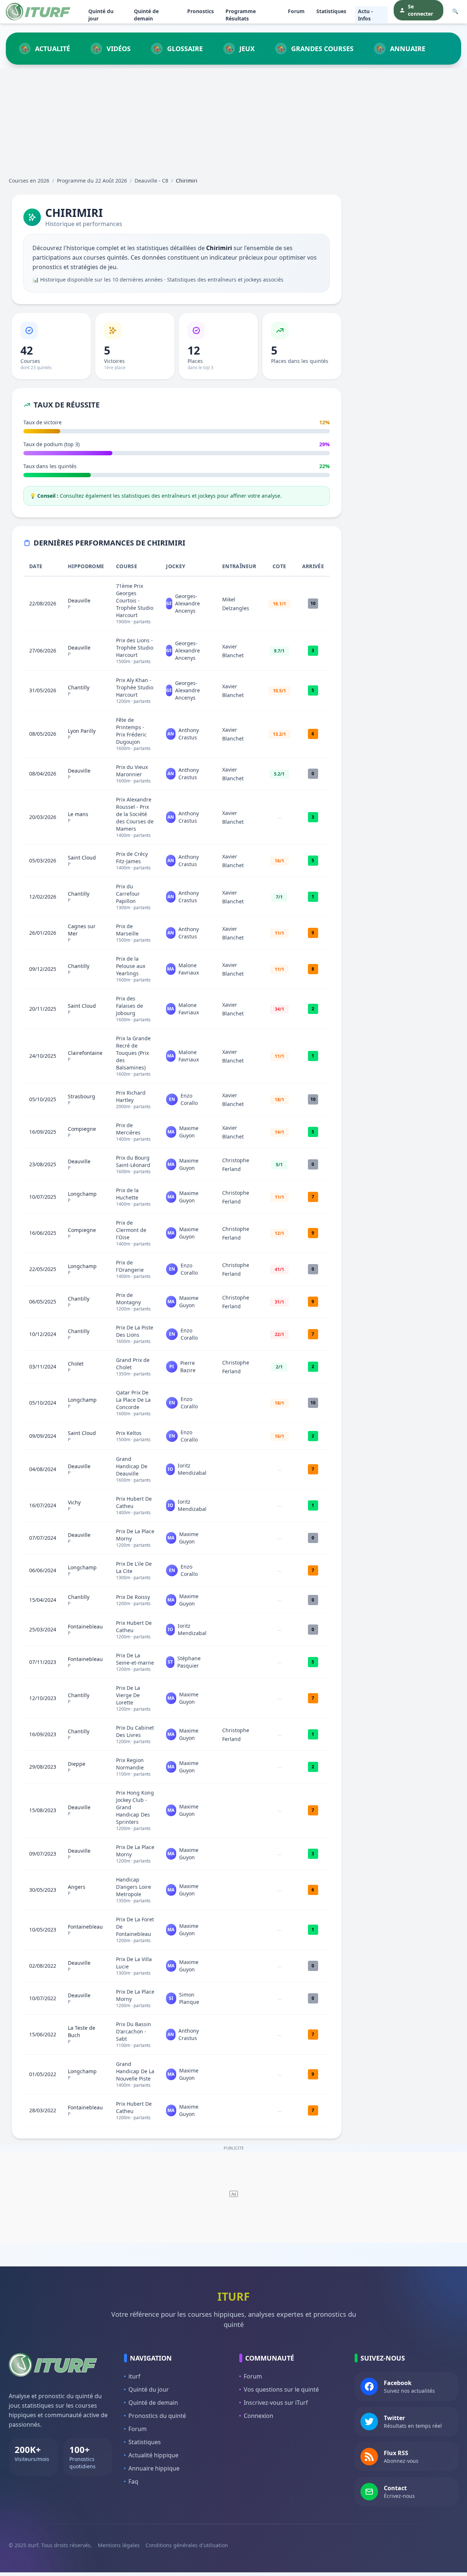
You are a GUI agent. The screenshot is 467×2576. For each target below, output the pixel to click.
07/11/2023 (43, 1662)
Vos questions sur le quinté (281, 2389)
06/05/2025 (43, 1302)
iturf (134, 2376)
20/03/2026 (43, 817)
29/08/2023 (43, 1767)
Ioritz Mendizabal (192, 1469)
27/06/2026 (43, 650)
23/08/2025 (43, 1164)
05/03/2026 (43, 860)
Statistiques (331, 11)
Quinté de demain (146, 15)
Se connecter (420, 10)
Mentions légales (119, 2545)
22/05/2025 (43, 1269)
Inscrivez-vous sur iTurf (276, 2403)
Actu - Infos (365, 15)
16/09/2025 (43, 1132)
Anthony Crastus (189, 734)
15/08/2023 (43, 1810)
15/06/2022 (43, 2034)
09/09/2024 (43, 1436)
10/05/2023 (43, 1930)
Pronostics (200, 11)
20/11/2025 (43, 1009)
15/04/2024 (43, 1600)
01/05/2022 (43, 2074)
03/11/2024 (43, 1367)
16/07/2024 (43, 1505)
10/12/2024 (43, 1334)
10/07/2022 (43, 1998)
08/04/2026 (43, 774)
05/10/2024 (43, 1403)
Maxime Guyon (189, 1132)
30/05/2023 (43, 1890)
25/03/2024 (43, 1629)
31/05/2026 (43, 690)
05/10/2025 (43, 1099)
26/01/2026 (43, 933)
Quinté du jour (101, 15)
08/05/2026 (43, 734)
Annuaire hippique (154, 2468)
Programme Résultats (241, 15)
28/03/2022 (43, 2110)
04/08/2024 (43, 1469)
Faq (133, 2481)
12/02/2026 (43, 897)
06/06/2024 (43, 1570)
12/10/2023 (43, 1698)
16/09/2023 (43, 1734)
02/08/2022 (43, 1966)
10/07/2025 (43, 1197)
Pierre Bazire (188, 1367)
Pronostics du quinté (157, 2416)
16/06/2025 (43, 1233)
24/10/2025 (43, 1056)
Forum (296, 11)
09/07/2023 (43, 1854)
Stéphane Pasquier (189, 1662)
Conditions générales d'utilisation (187, 2545)
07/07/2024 (43, 1538)
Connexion (258, 2416)
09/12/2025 (43, 969)
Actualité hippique (153, 2455)
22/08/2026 (43, 603)
